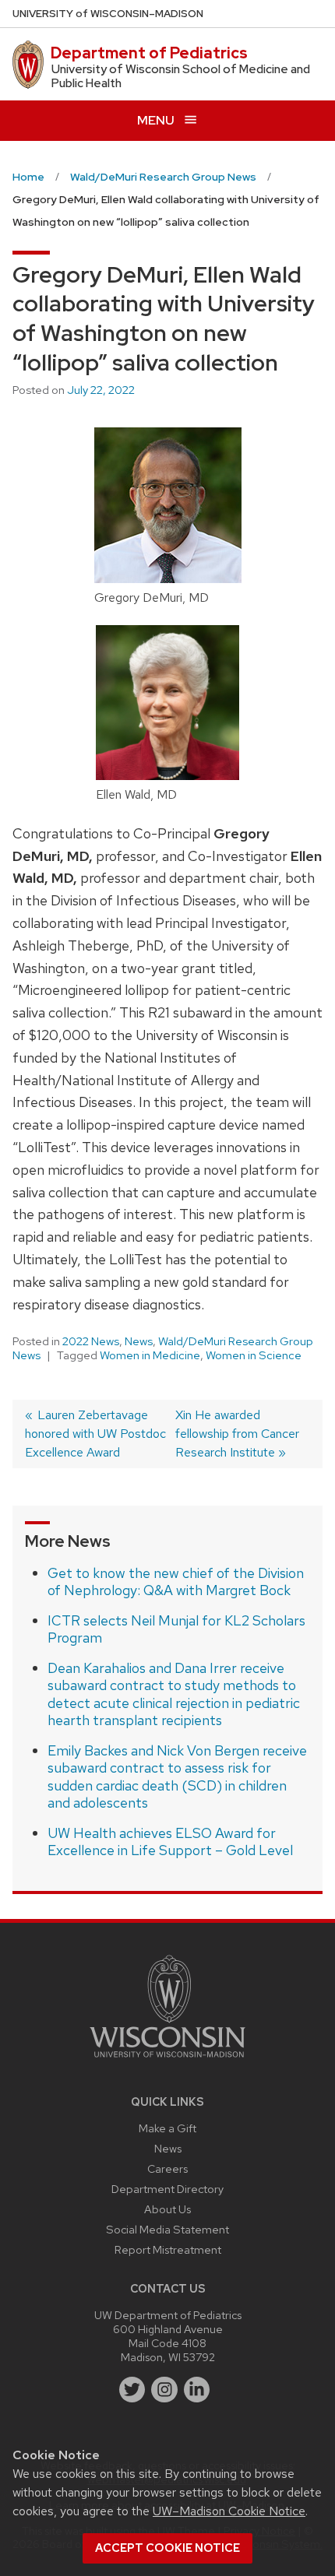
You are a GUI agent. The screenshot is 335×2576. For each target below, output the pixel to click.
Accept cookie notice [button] (167, 2548)
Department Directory (167, 2189)
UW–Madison (108, 14)
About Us (167, 2209)
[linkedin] (197, 2390)
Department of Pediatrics (149, 53)
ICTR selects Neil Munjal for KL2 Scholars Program (176, 1629)
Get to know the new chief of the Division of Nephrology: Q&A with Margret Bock (176, 1582)
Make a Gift (167, 2128)
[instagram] (164, 2390)
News (139, 1341)
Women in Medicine (150, 1355)
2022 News (91, 1341)
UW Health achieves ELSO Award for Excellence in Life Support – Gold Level (170, 1842)
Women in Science (254, 1355)
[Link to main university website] (167, 2060)
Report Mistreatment (168, 2249)
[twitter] (132, 2390)
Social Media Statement (167, 2229)
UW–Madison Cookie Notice (229, 2511)
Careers (167, 2168)
